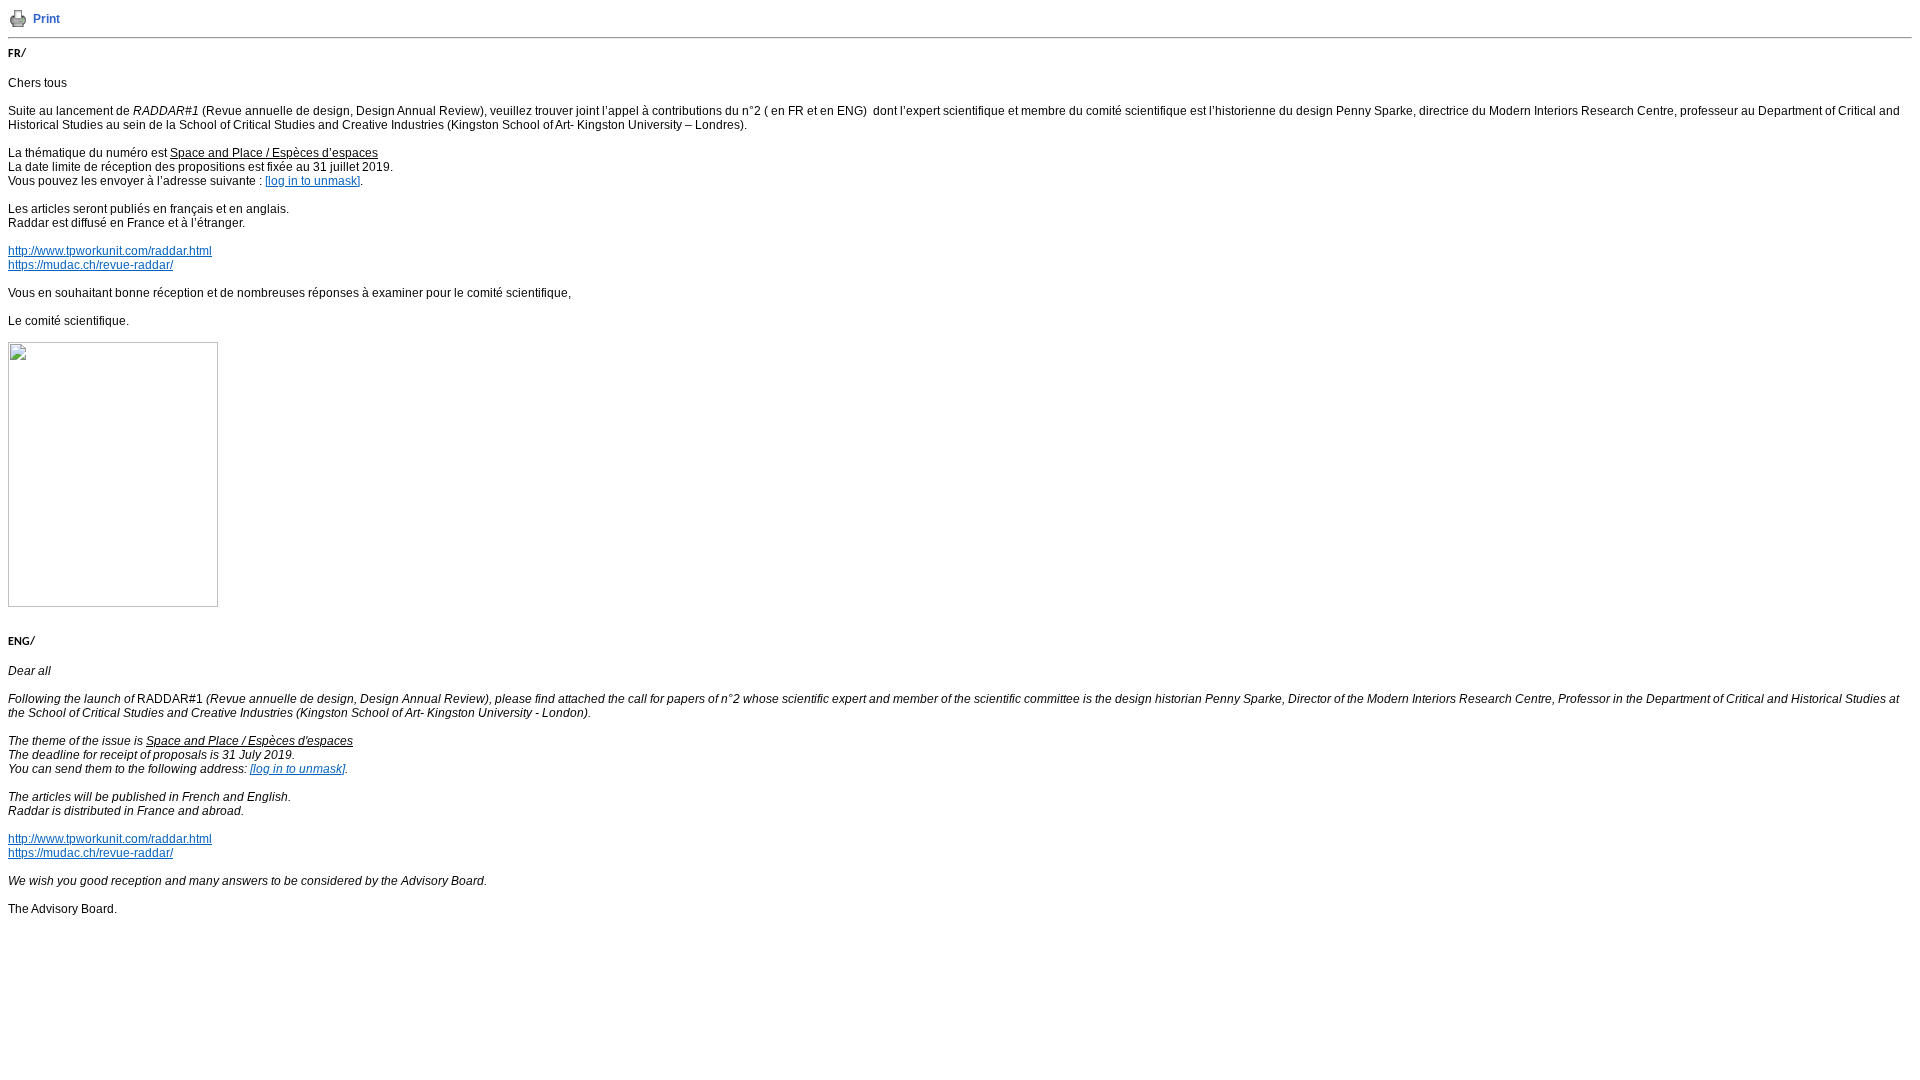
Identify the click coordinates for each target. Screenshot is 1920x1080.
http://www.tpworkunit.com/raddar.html (110, 251)
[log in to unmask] (312, 181)
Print (46, 19)
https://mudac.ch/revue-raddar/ (90, 265)
